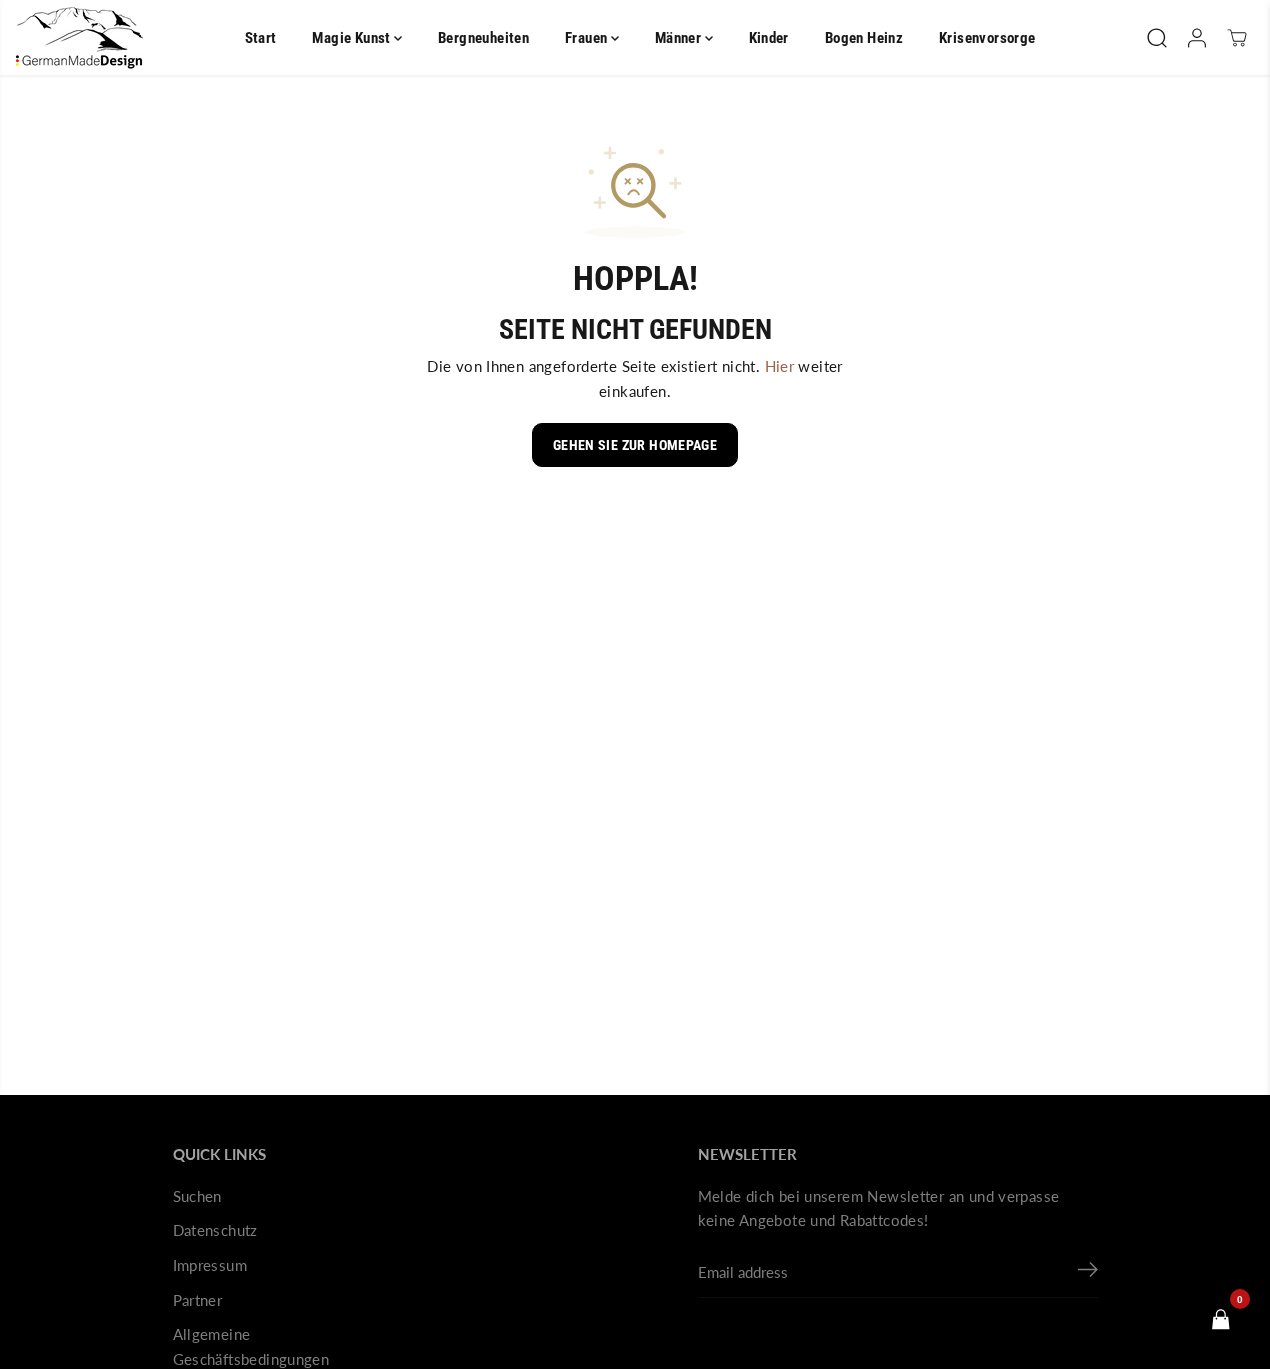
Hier (780, 366)
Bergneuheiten (483, 38)
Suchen (197, 1196)
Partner (198, 1300)
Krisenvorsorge (987, 38)
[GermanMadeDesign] (80, 37)
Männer (680, 38)
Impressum (210, 1265)
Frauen (588, 38)
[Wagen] (1237, 38)
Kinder (769, 38)
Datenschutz (215, 1230)
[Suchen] (1157, 38)
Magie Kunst (353, 38)
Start (261, 38)
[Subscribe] (1088, 1273)
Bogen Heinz (864, 38)
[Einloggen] (1197, 38)
